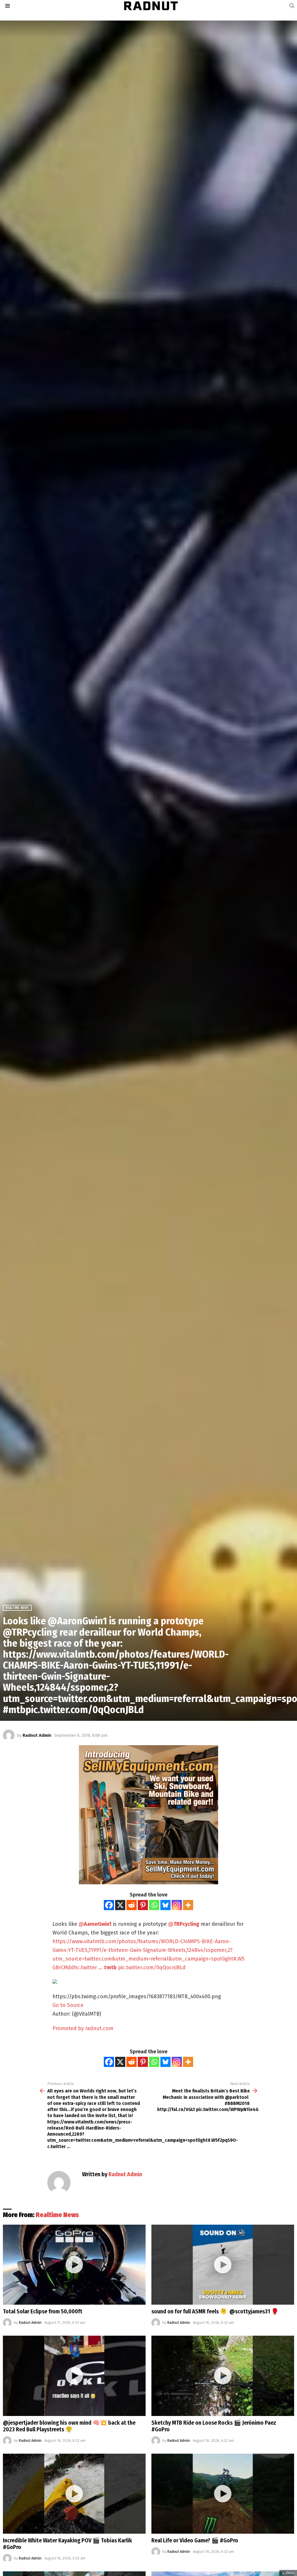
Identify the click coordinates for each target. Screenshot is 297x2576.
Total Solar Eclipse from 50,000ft (43, 2311)
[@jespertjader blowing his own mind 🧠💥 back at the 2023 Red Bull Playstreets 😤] (74, 2376)
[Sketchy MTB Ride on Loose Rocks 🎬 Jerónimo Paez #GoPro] (223, 2376)
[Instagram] (177, 1905)
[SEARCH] (292, 6)
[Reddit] (132, 1905)
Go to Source (68, 2005)
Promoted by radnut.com (83, 2028)
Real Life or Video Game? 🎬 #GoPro (195, 2540)
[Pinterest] (143, 1905)
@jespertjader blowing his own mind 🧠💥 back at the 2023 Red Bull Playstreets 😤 (69, 2426)
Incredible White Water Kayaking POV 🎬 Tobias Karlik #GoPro (67, 2544)
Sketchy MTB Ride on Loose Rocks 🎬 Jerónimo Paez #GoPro (214, 2426)
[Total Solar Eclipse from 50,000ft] (74, 2265)
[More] (188, 1905)
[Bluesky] (165, 1905)
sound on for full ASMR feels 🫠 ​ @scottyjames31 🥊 (215, 2311)
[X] (120, 1905)
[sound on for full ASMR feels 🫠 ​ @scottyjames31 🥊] (223, 2265)
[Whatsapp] (154, 1905)
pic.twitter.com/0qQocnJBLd (152, 1968)
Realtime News (57, 2215)
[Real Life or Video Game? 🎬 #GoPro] (223, 2494)
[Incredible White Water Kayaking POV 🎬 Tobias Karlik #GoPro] (74, 2494)
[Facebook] (109, 1905)
